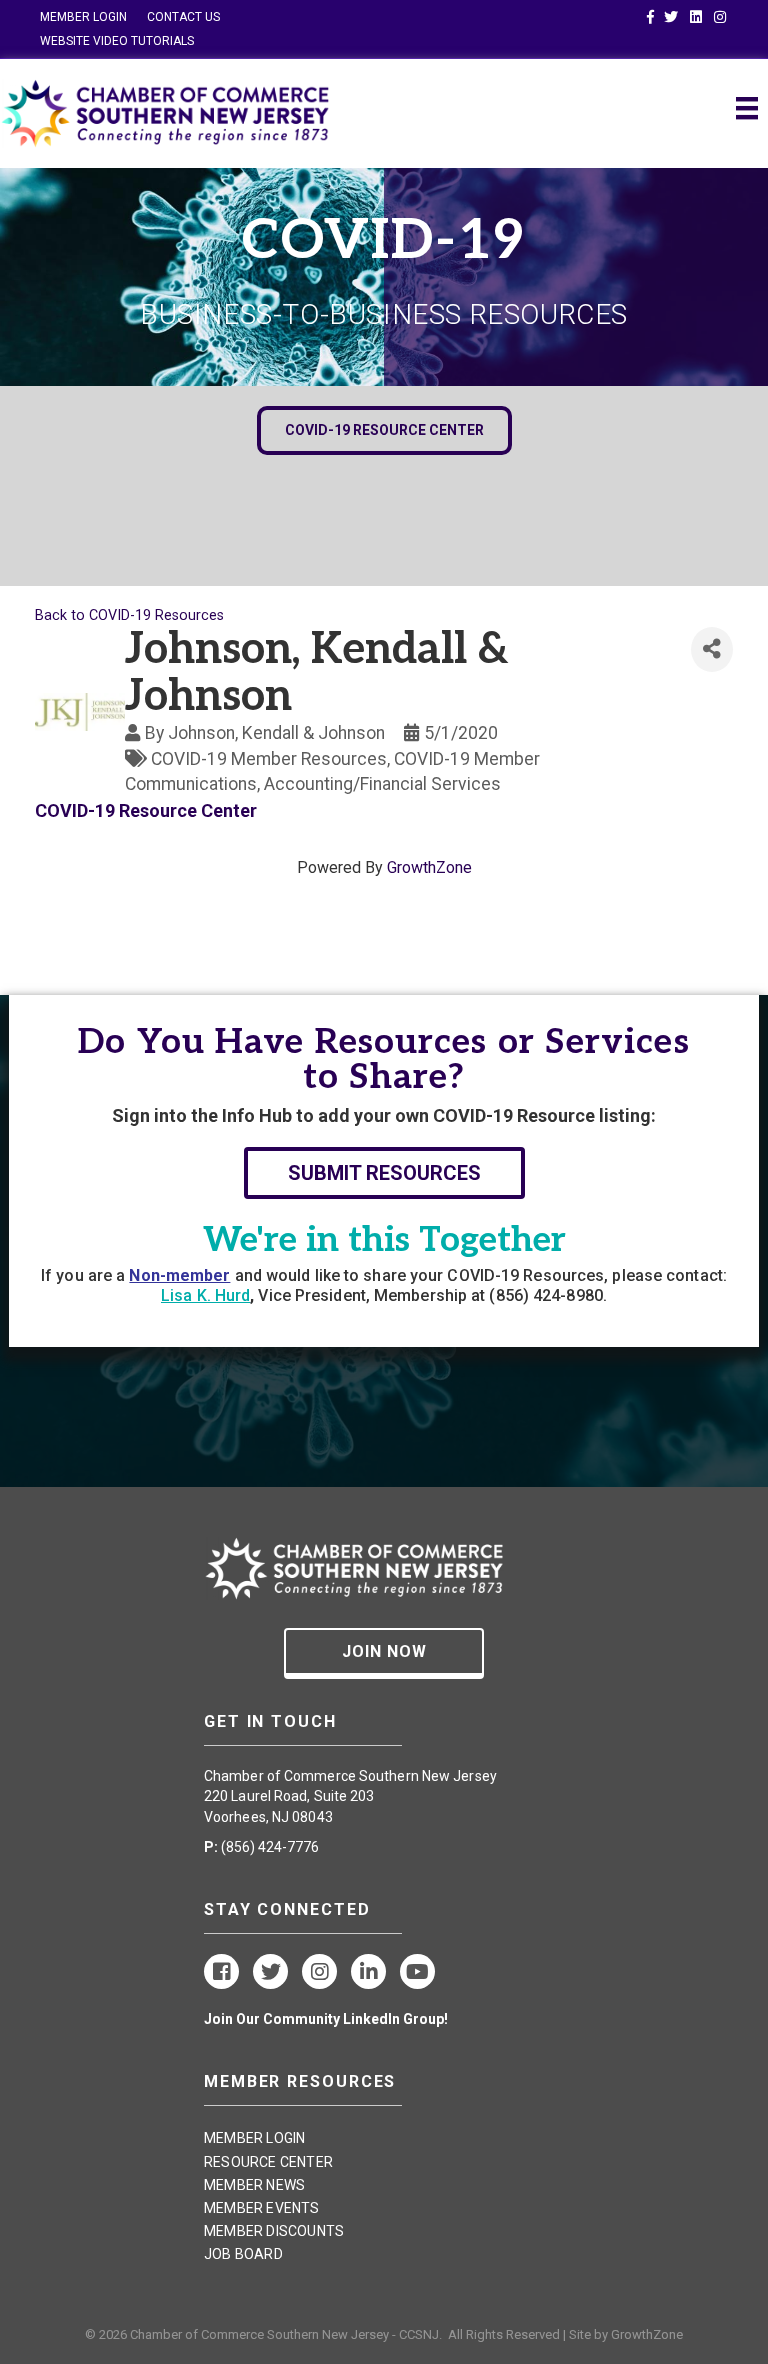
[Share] (712, 649)
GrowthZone (429, 867)
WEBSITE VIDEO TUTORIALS (117, 41)
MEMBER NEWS (254, 2185)
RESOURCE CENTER (268, 2162)
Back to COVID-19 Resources (129, 615)
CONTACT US (183, 17)
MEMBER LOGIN (83, 17)
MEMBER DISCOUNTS (274, 2231)
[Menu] (747, 108)
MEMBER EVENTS (262, 2208)
